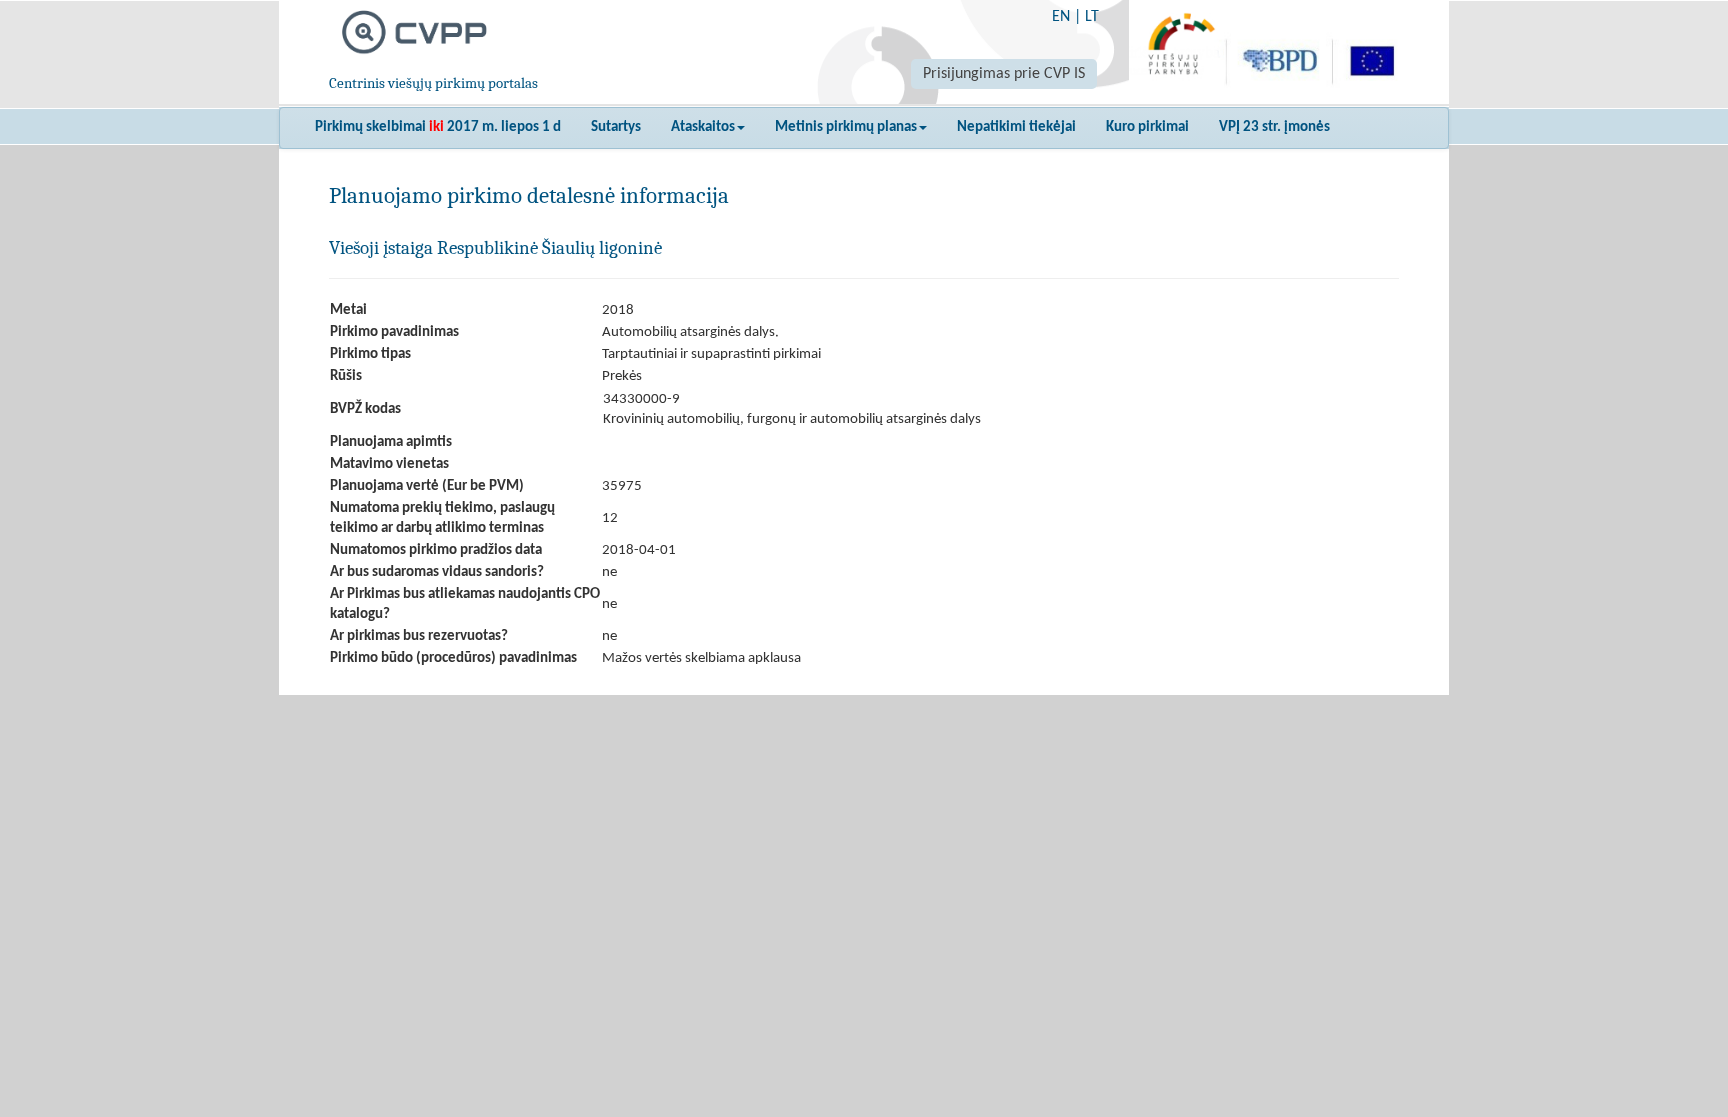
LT (1092, 17)
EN (1061, 17)
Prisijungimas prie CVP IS (1004, 74)
